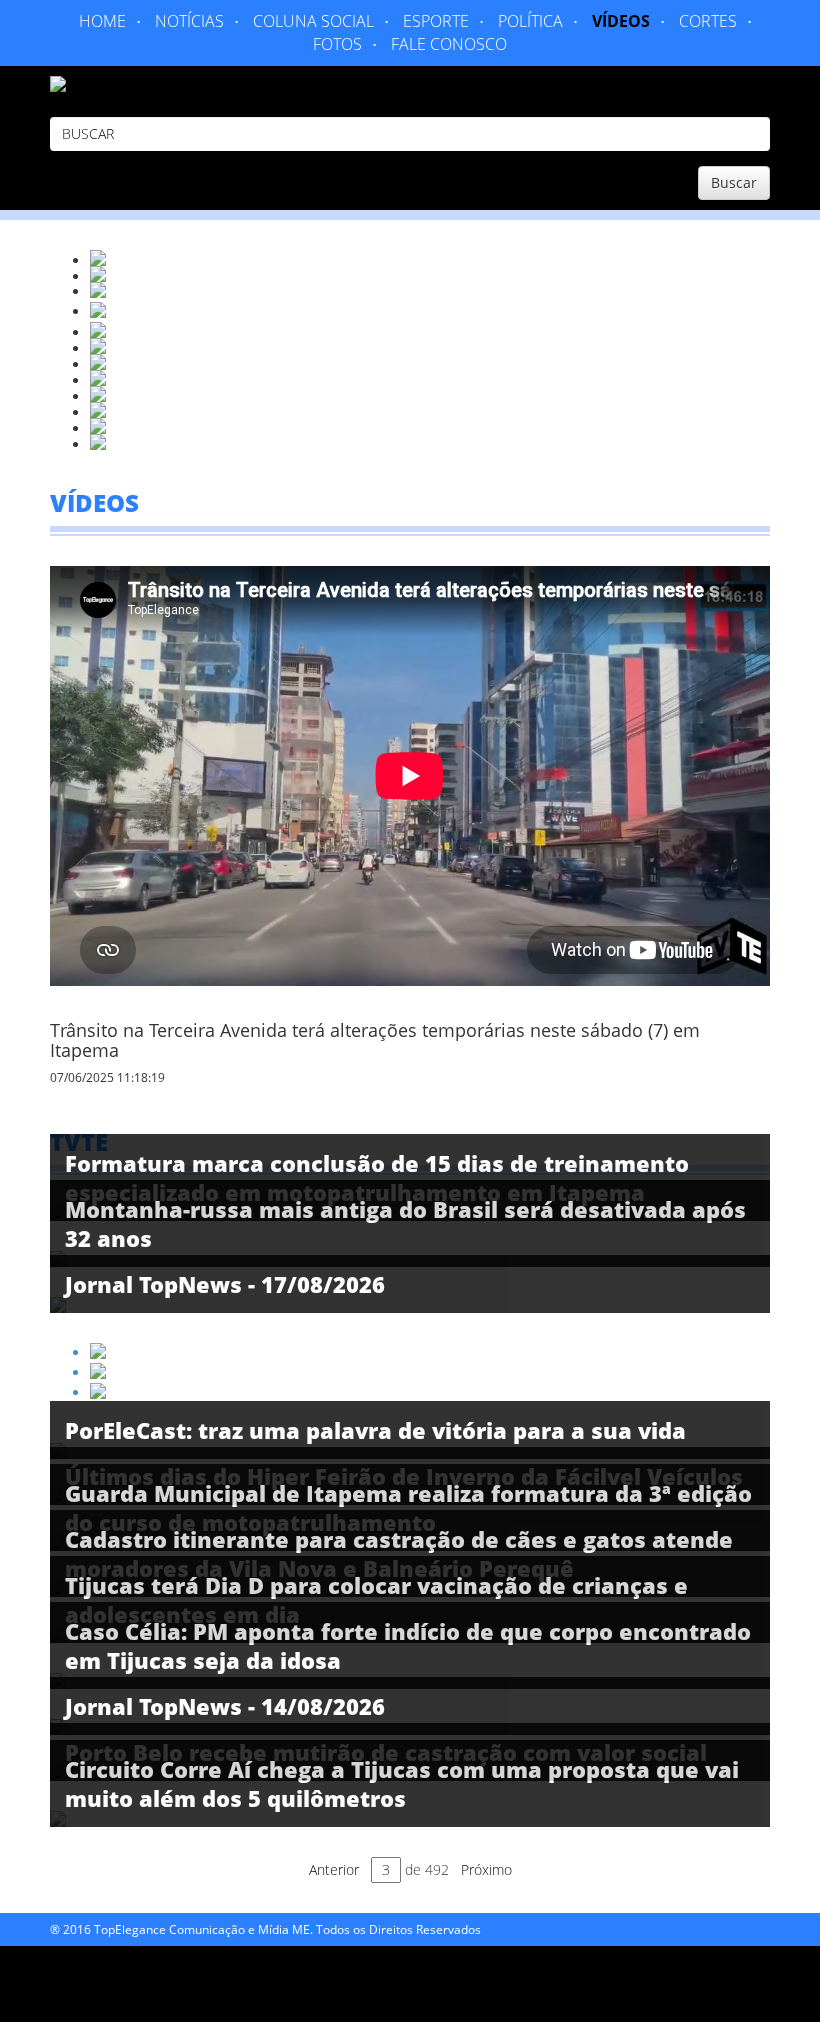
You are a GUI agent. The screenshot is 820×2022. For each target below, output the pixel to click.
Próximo (486, 1869)
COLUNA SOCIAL (313, 21)
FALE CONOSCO (449, 44)
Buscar (734, 182)
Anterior (334, 1869)
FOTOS (337, 44)
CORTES (708, 21)
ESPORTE (436, 21)
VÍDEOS (621, 21)
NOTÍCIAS (189, 21)
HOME (102, 21)
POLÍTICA (530, 21)
